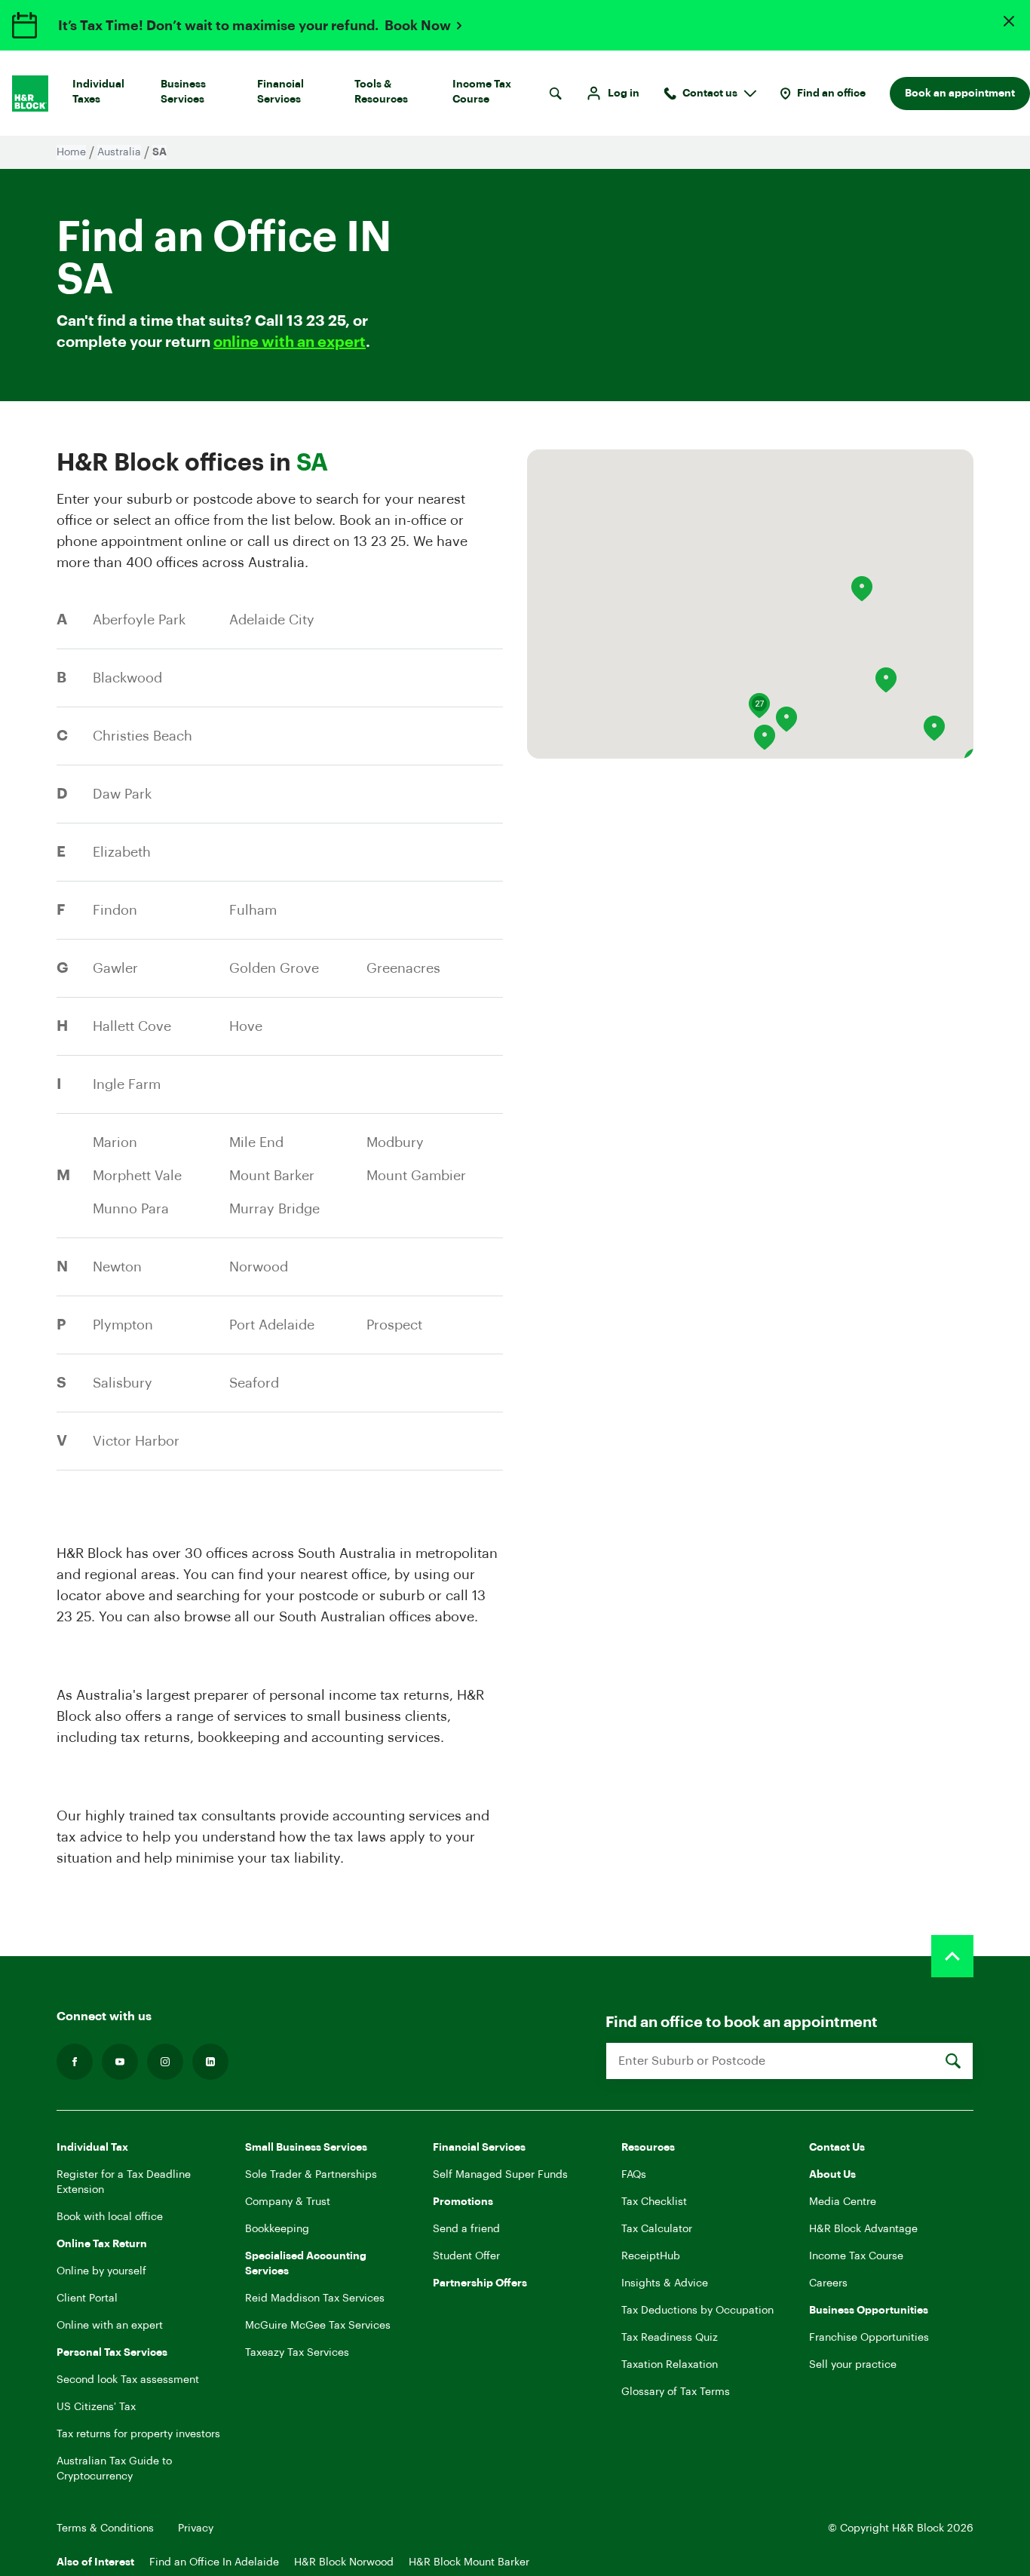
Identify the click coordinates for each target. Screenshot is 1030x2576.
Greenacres (403, 968)
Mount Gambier (416, 1176)
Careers (828, 2283)
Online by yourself (101, 2271)
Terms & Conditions (105, 2528)
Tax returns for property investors (138, 2434)
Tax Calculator (657, 2229)
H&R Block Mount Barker (469, 2562)
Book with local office (110, 2217)
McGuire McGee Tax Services (318, 2326)
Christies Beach (143, 736)
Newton (117, 1267)
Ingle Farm (127, 1084)
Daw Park (122, 794)
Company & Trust (288, 2202)
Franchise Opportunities (869, 2338)
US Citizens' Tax (96, 2407)
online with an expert (290, 342)
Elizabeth (122, 852)
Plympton (123, 1325)
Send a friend (466, 2229)
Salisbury (123, 1383)
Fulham (253, 910)
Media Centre (843, 2202)
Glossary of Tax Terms (676, 2392)
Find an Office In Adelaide (214, 2562)
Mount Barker (272, 1176)
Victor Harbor (136, 1441)
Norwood (259, 1267)
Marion (115, 1142)
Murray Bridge (274, 1209)
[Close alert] (1009, 21)
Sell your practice (853, 2365)
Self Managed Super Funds (500, 2175)
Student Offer (466, 2256)
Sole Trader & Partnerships (311, 2175)
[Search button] (555, 94)
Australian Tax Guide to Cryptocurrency (114, 2469)
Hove (246, 1026)
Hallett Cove (132, 1026)
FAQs (634, 2175)
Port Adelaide (272, 1325)
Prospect (394, 1325)
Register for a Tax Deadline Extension (124, 2182)
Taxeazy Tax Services (297, 2353)
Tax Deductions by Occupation (697, 2311)
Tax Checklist (654, 2202)
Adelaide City (272, 620)
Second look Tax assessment (128, 2380)
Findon (115, 910)
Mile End (256, 1142)
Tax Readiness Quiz (670, 2338)
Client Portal (87, 2298)
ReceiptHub (651, 2256)
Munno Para (131, 1209)
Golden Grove (274, 968)
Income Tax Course (482, 92)
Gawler (115, 968)
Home (71, 152)
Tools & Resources (381, 92)
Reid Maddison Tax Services (315, 2298)
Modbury (395, 1142)
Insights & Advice (665, 2283)
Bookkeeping (277, 2229)
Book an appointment (960, 94)
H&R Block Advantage (863, 2229)
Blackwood (127, 678)
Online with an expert (110, 2326)
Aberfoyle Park (139, 620)
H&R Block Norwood (344, 2562)
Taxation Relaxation (670, 2365)
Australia (119, 152)
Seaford (254, 1383)
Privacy (196, 2528)
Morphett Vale (137, 1176)
